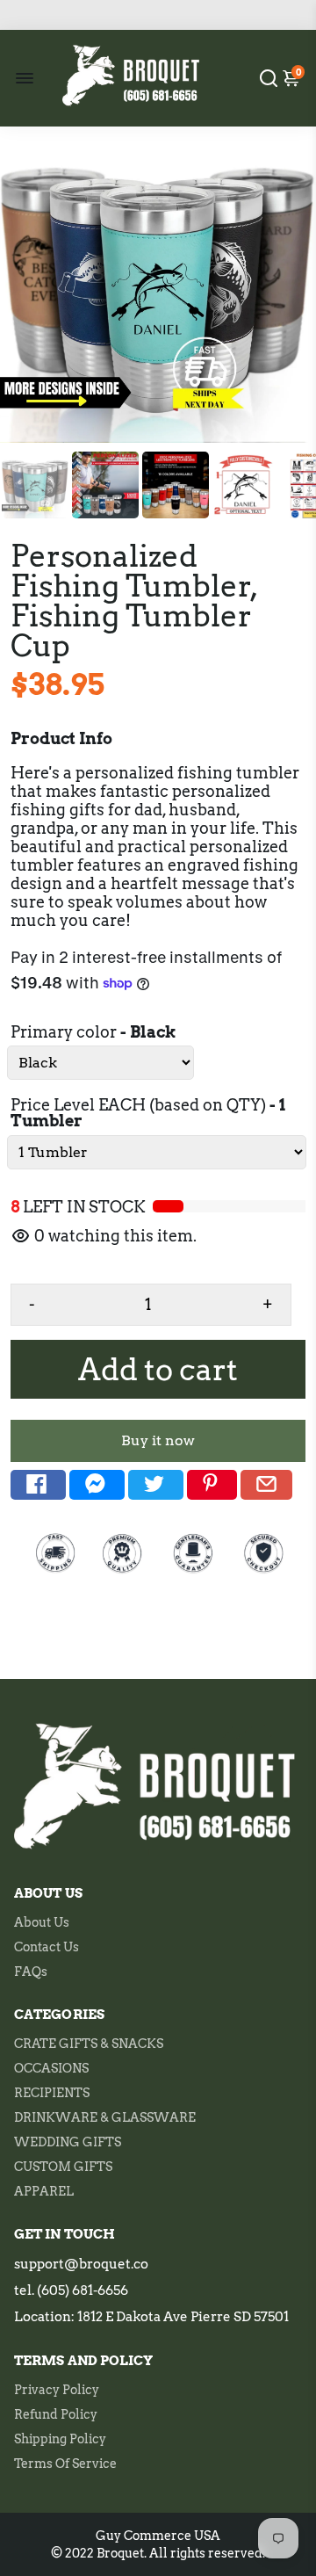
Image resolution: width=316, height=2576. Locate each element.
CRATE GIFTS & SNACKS (89, 2044)
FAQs (31, 1972)
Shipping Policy (60, 2439)
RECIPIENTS (52, 2093)
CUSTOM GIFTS (63, 2167)
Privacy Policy (57, 2390)
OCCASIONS (51, 2068)
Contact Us (47, 1947)
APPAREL (44, 2191)
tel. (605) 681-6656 (71, 2290)
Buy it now (158, 1440)
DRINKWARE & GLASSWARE (105, 2117)
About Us (42, 1922)
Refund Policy (56, 2414)
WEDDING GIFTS (68, 2142)
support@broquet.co (81, 2264)
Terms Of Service (65, 2464)
